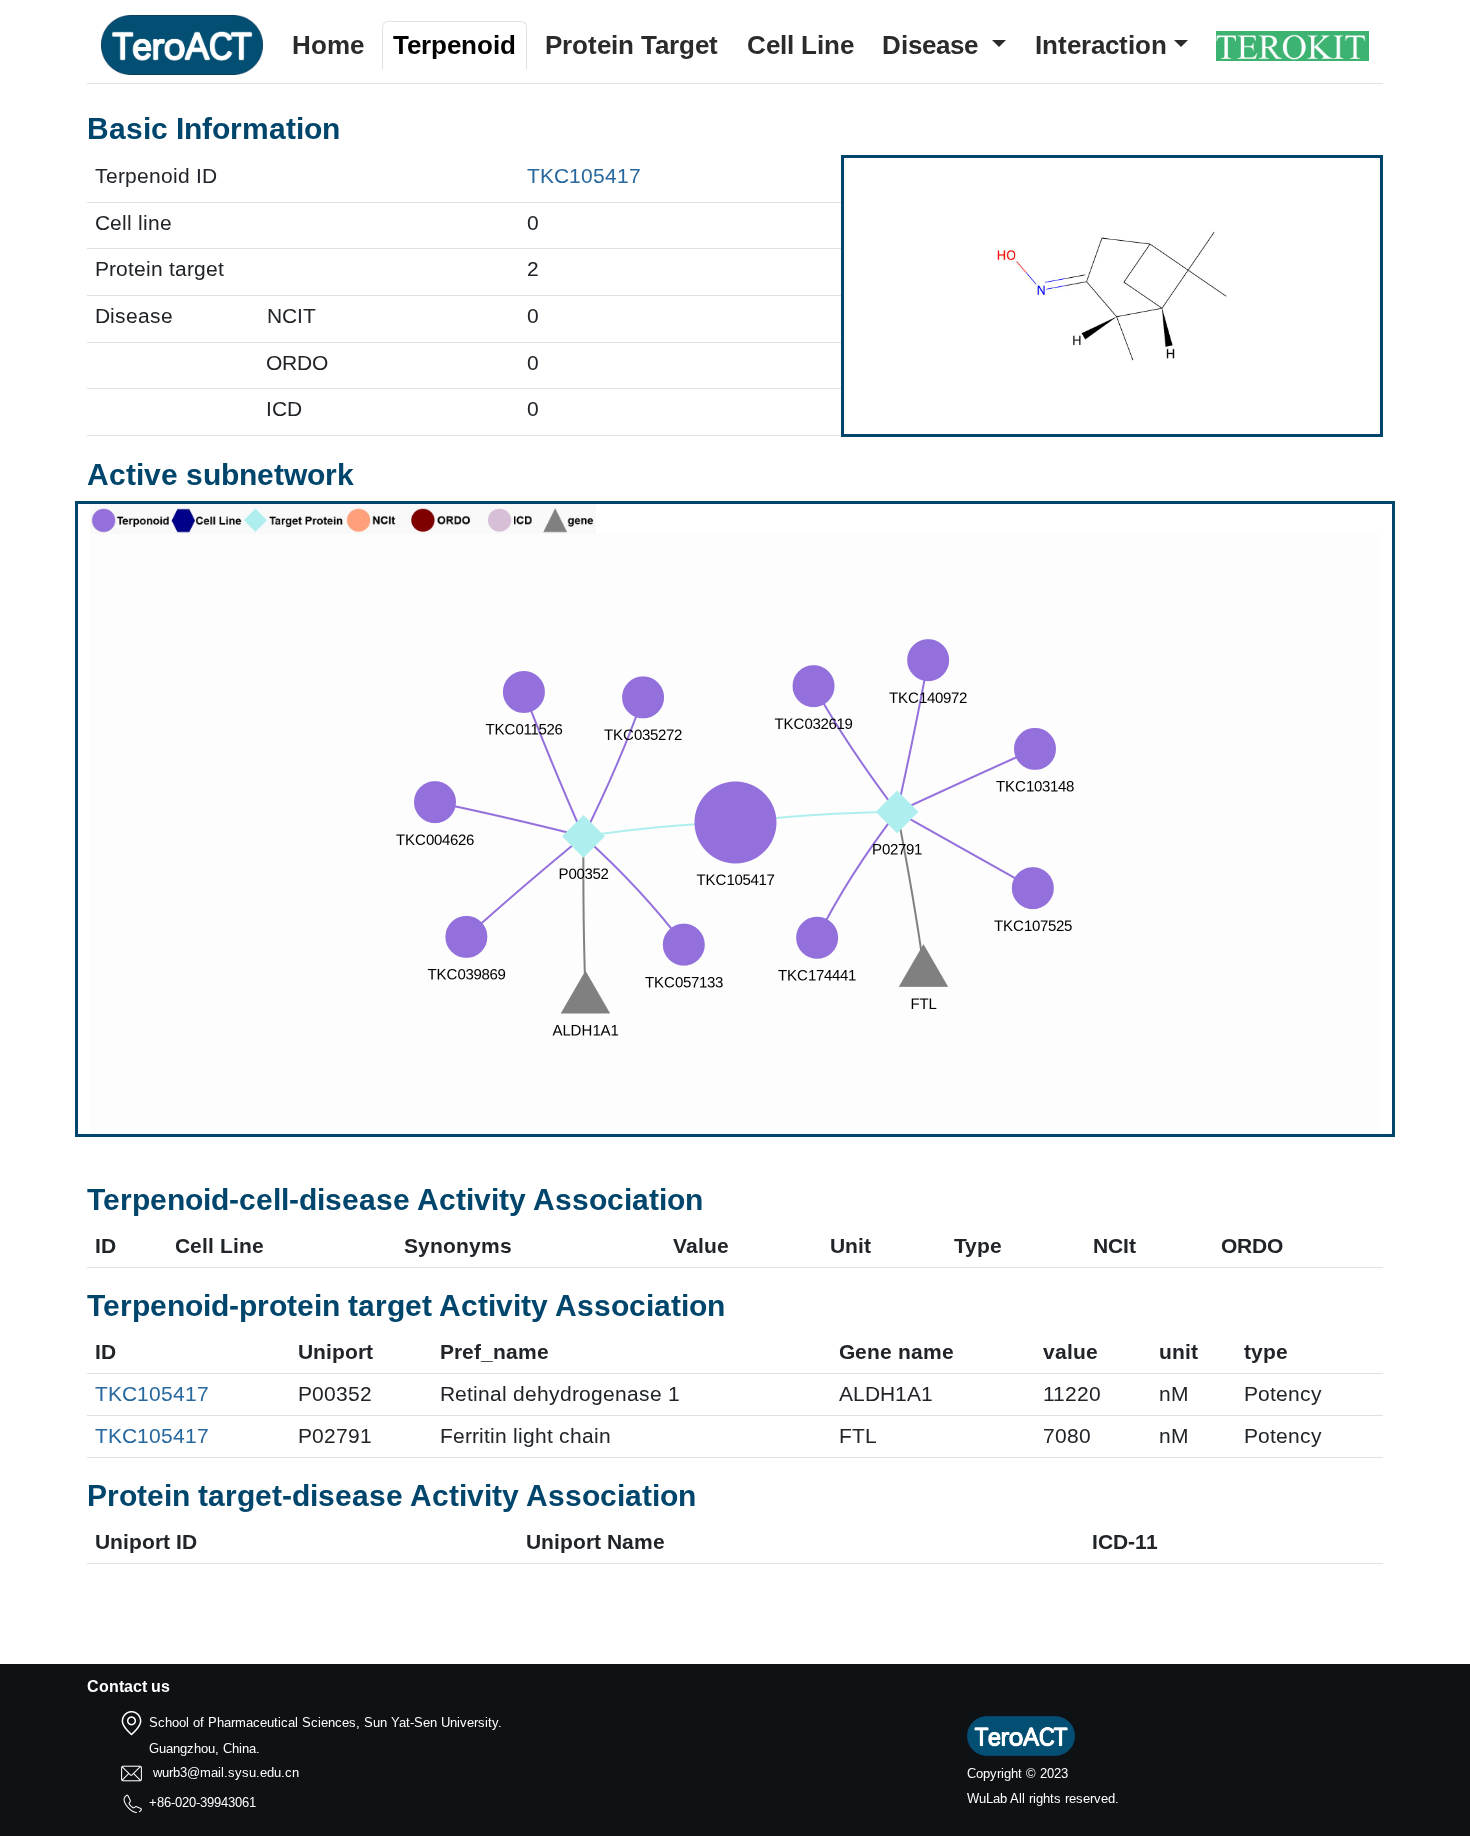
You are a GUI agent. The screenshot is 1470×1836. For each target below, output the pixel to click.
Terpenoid (454, 45)
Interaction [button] (1101, 45)
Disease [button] (933, 45)
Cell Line (800, 45)
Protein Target (631, 45)
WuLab (987, 1798)
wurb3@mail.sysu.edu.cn (226, 1772)
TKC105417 (584, 176)
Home (328, 45)
